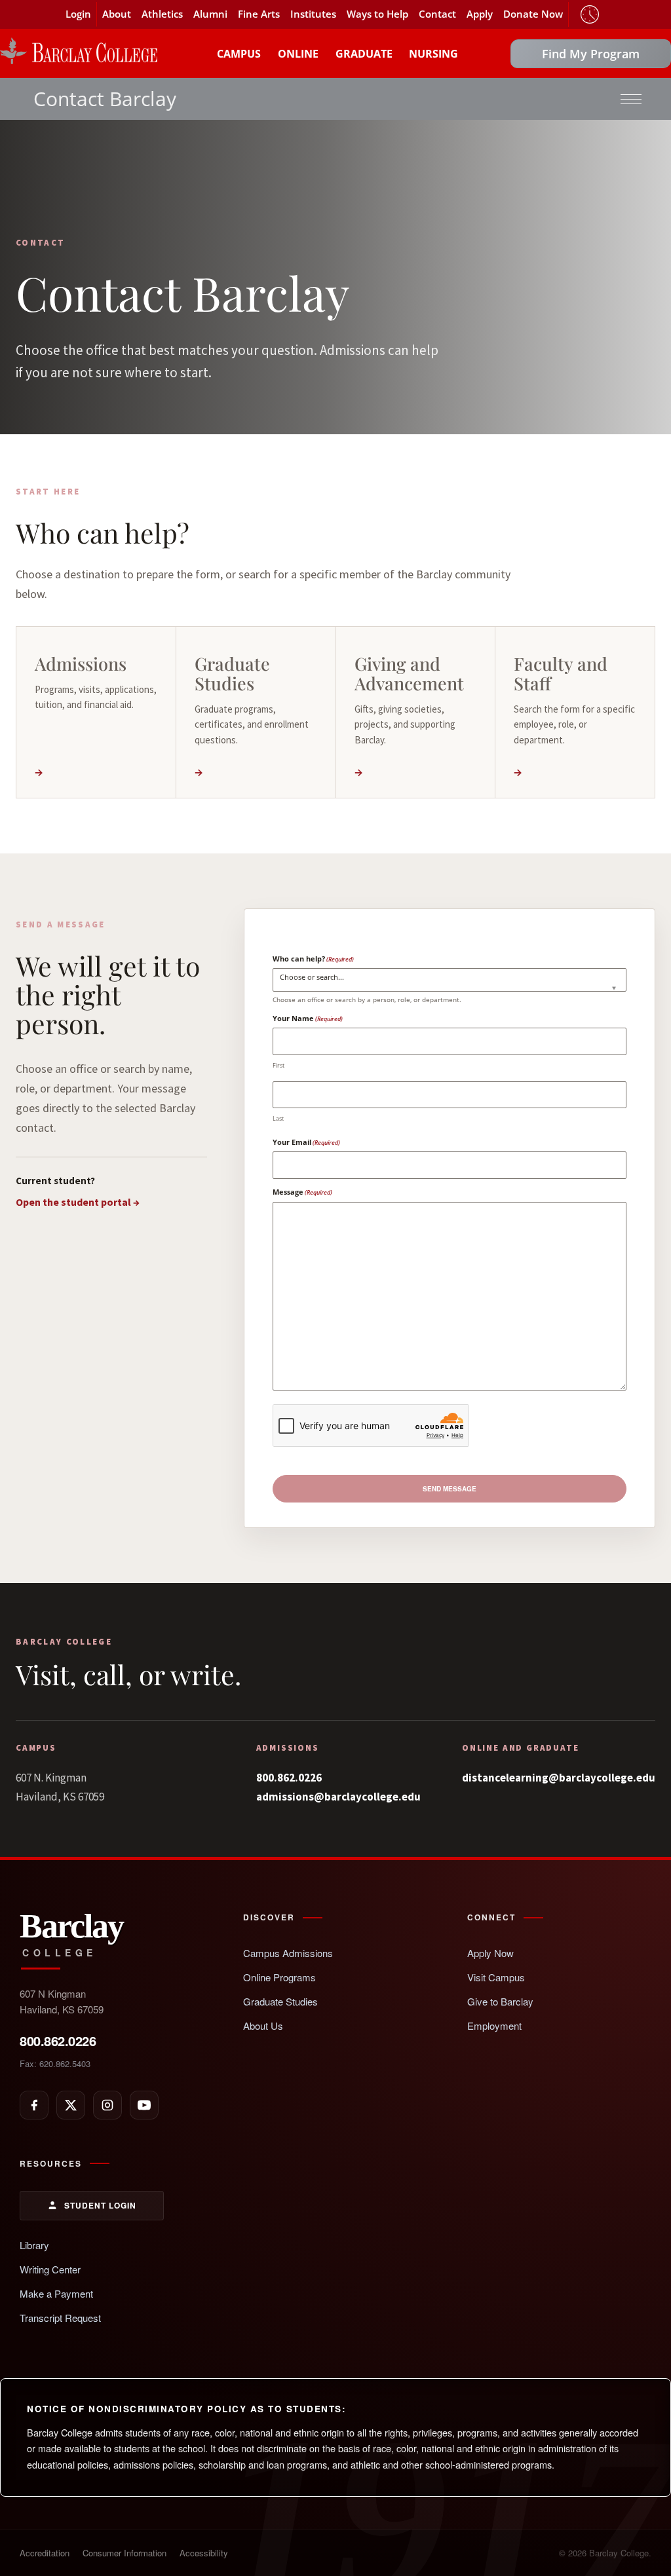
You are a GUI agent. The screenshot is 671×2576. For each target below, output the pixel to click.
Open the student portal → (78, 1202)
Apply (480, 14)
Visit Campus (496, 1977)
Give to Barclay (500, 2001)
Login (78, 14)
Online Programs (279, 1977)
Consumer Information (125, 2553)
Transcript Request (60, 2318)
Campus (239, 54)
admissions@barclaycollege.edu (338, 1797)
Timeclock (590, 14)
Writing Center (50, 2269)
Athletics (162, 14)
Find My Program (591, 54)
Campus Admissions (288, 1953)
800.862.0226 (289, 1778)
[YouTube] (144, 2105)
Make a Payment (56, 2293)
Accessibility (204, 2553)
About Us (263, 2025)
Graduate (364, 54)
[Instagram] (107, 2105)
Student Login (100, 2205)
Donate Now (533, 14)
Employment (494, 2025)
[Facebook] (34, 2105)
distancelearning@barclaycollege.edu (559, 1778)
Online (298, 54)
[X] (71, 2105)
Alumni (210, 14)
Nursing (433, 54)
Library (34, 2245)
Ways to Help (377, 14)
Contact (437, 14)
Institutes (313, 14)
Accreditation (45, 2553)
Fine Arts (259, 14)
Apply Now (490, 1953)
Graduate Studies (280, 2001)
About (117, 14)
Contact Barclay (105, 99)
